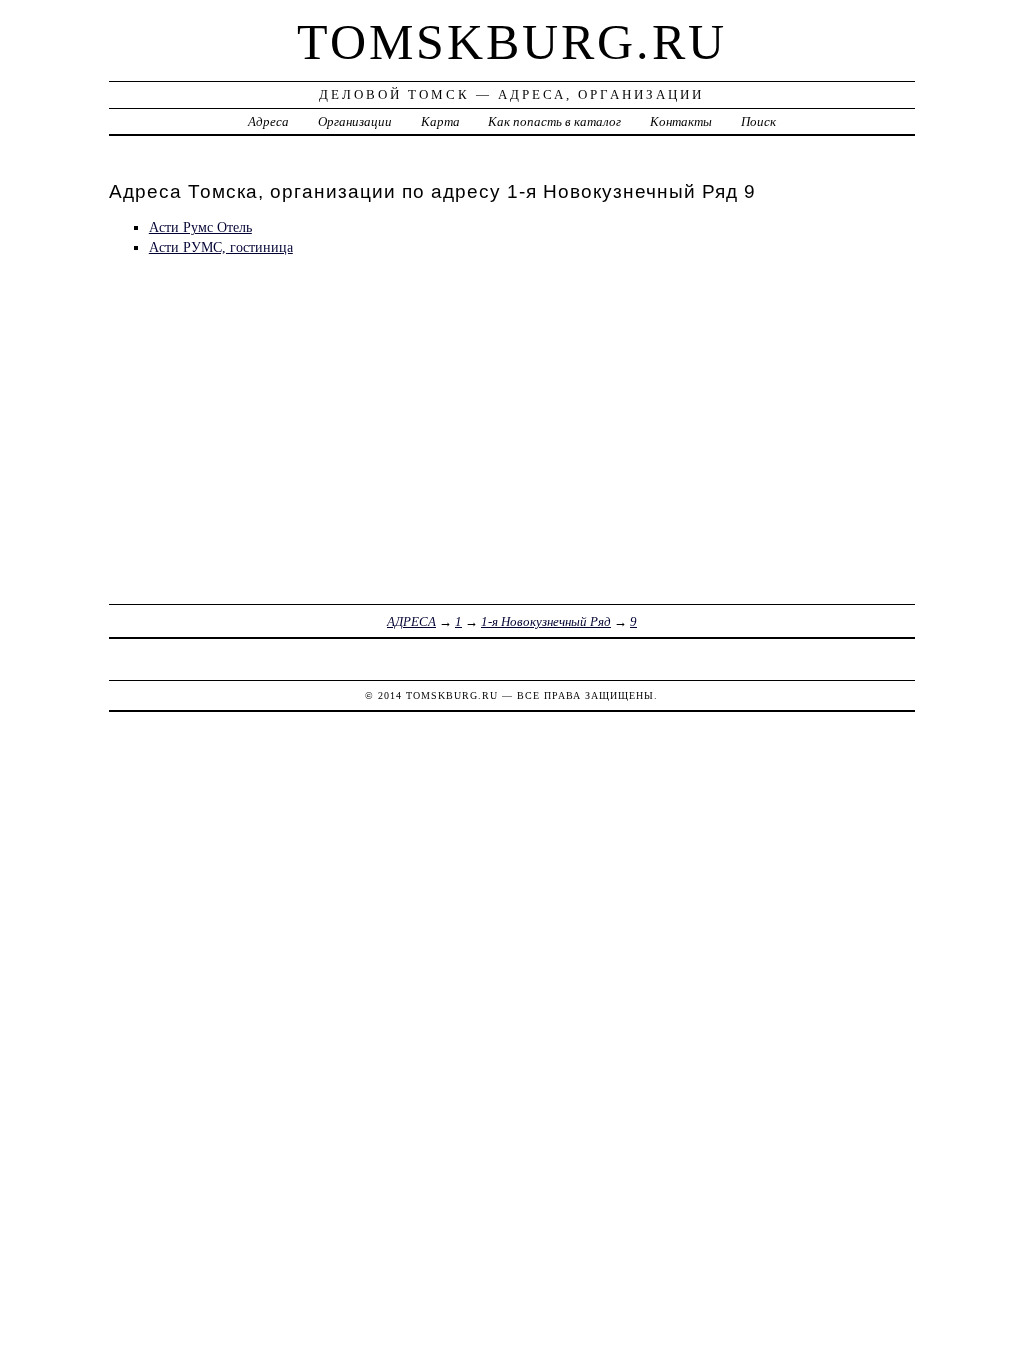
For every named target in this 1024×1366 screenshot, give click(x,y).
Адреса (268, 121)
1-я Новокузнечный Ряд (546, 621)
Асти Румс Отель (200, 227)
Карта (440, 121)
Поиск (758, 121)
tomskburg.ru (512, 42)
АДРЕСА (411, 621)
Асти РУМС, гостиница (221, 247)
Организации (355, 121)
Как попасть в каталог (554, 121)
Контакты (681, 121)
